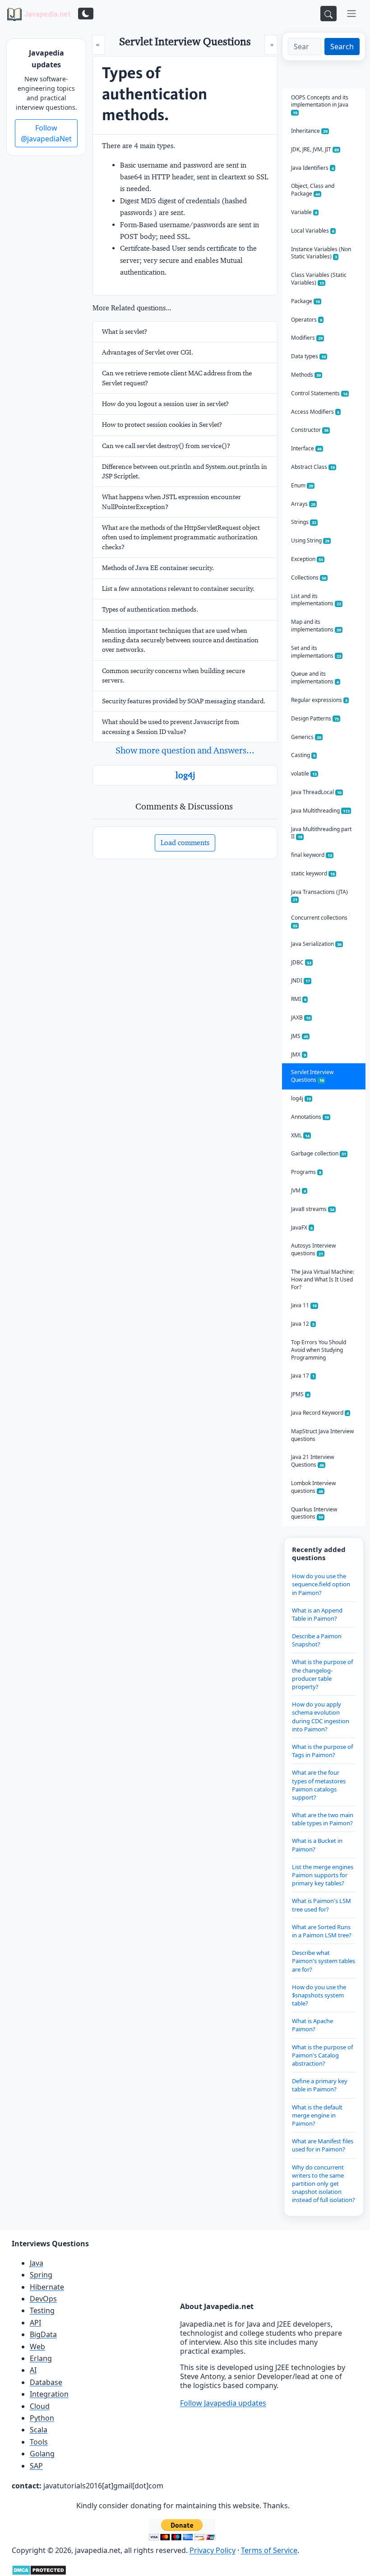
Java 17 (303, 1376)
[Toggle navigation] (351, 14)
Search (342, 47)
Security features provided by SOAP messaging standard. (184, 701)
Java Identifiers (312, 168)
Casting (303, 755)
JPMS (300, 1394)
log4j (185, 775)
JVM (298, 1190)
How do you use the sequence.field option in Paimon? (321, 1584)
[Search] (328, 14)
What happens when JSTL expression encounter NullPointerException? (171, 502)
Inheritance (309, 131)
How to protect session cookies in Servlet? (162, 425)
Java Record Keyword (320, 1413)
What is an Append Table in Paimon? (317, 1614)
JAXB (301, 1017)
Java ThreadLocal (316, 792)
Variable (304, 212)
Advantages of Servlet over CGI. (148, 352)
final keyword (312, 855)
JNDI (301, 980)
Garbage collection (319, 1153)
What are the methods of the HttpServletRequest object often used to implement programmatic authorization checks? (181, 537)
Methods (306, 375)
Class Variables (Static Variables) (319, 279)
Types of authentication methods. (150, 609)
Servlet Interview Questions (312, 1076)
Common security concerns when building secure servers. (173, 676)
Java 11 (304, 1305)
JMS (300, 1036)
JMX (298, 1054)
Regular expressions (319, 700)
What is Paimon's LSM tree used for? (321, 1905)
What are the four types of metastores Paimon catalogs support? (319, 1785)
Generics (306, 737)
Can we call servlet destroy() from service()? (166, 446)
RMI (299, 999)
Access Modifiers (315, 412)
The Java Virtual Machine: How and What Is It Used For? (323, 1279)
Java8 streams (313, 1209)
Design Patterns (315, 718)
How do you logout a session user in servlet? (165, 404)
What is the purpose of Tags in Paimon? (322, 1751)
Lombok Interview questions (313, 1487)
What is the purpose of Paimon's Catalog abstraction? (322, 2055)
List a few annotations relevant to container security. (178, 589)
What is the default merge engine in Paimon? (317, 2115)
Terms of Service (269, 2550)
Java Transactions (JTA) (319, 895)
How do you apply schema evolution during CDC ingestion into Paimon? (321, 1717)
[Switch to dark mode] (86, 14)
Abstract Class (313, 467)
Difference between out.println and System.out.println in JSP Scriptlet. (185, 471)
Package (305, 301)
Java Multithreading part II (321, 833)
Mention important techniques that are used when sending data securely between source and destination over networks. (180, 640)
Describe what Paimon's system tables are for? (324, 1961)
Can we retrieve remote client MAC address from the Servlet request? (177, 378)
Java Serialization (316, 944)
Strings (304, 522)
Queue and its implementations (315, 678)
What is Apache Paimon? (312, 2025)
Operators (307, 320)
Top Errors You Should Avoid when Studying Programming (319, 1350)
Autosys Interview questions (313, 1249)
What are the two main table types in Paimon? (323, 1819)
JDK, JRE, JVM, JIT (315, 149)
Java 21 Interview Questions (312, 1461)
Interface (306, 448)
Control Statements (319, 393)
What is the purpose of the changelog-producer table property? (322, 1674)
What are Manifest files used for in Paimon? (323, 2145)
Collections (309, 577)
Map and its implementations (316, 626)
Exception (307, 559)
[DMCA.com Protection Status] (39, 2569)
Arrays (303, 504)
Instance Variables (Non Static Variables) (321, 253)
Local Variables (313, 231)
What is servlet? (125, 332)
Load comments (185, 843)
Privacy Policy (213, 2550)
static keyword (313, 873)
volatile (304, 774)
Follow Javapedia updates (223, 2403)
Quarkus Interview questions (314, 1513)
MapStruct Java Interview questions (322, 1435)
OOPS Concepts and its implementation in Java (320, 105)
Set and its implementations (316, 652)
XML (300, 1135)
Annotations (310, 1117)
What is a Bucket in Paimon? (317, 1845)
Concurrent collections (319, 921)
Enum (302, 485)
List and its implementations (316, 600)
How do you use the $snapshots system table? (319, 1995)
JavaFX (302, 1227)
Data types (308, 356)
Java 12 (303, 1324)
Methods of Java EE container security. (158, 568)
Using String (310, 540)
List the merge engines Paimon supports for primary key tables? (323, 1875)
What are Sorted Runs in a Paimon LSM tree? (322, 1931)
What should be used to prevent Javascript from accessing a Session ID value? (171, 727)
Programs (306, 1172)
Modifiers (307, 338)
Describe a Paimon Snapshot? (317, 1640)
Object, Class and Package (313, 190)
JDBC (301, 962)
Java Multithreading (320, 811)
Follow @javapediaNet (46, 133)
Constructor (310, 430)
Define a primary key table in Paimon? (320, 2085)
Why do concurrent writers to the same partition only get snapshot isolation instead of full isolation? (324, 2184)
